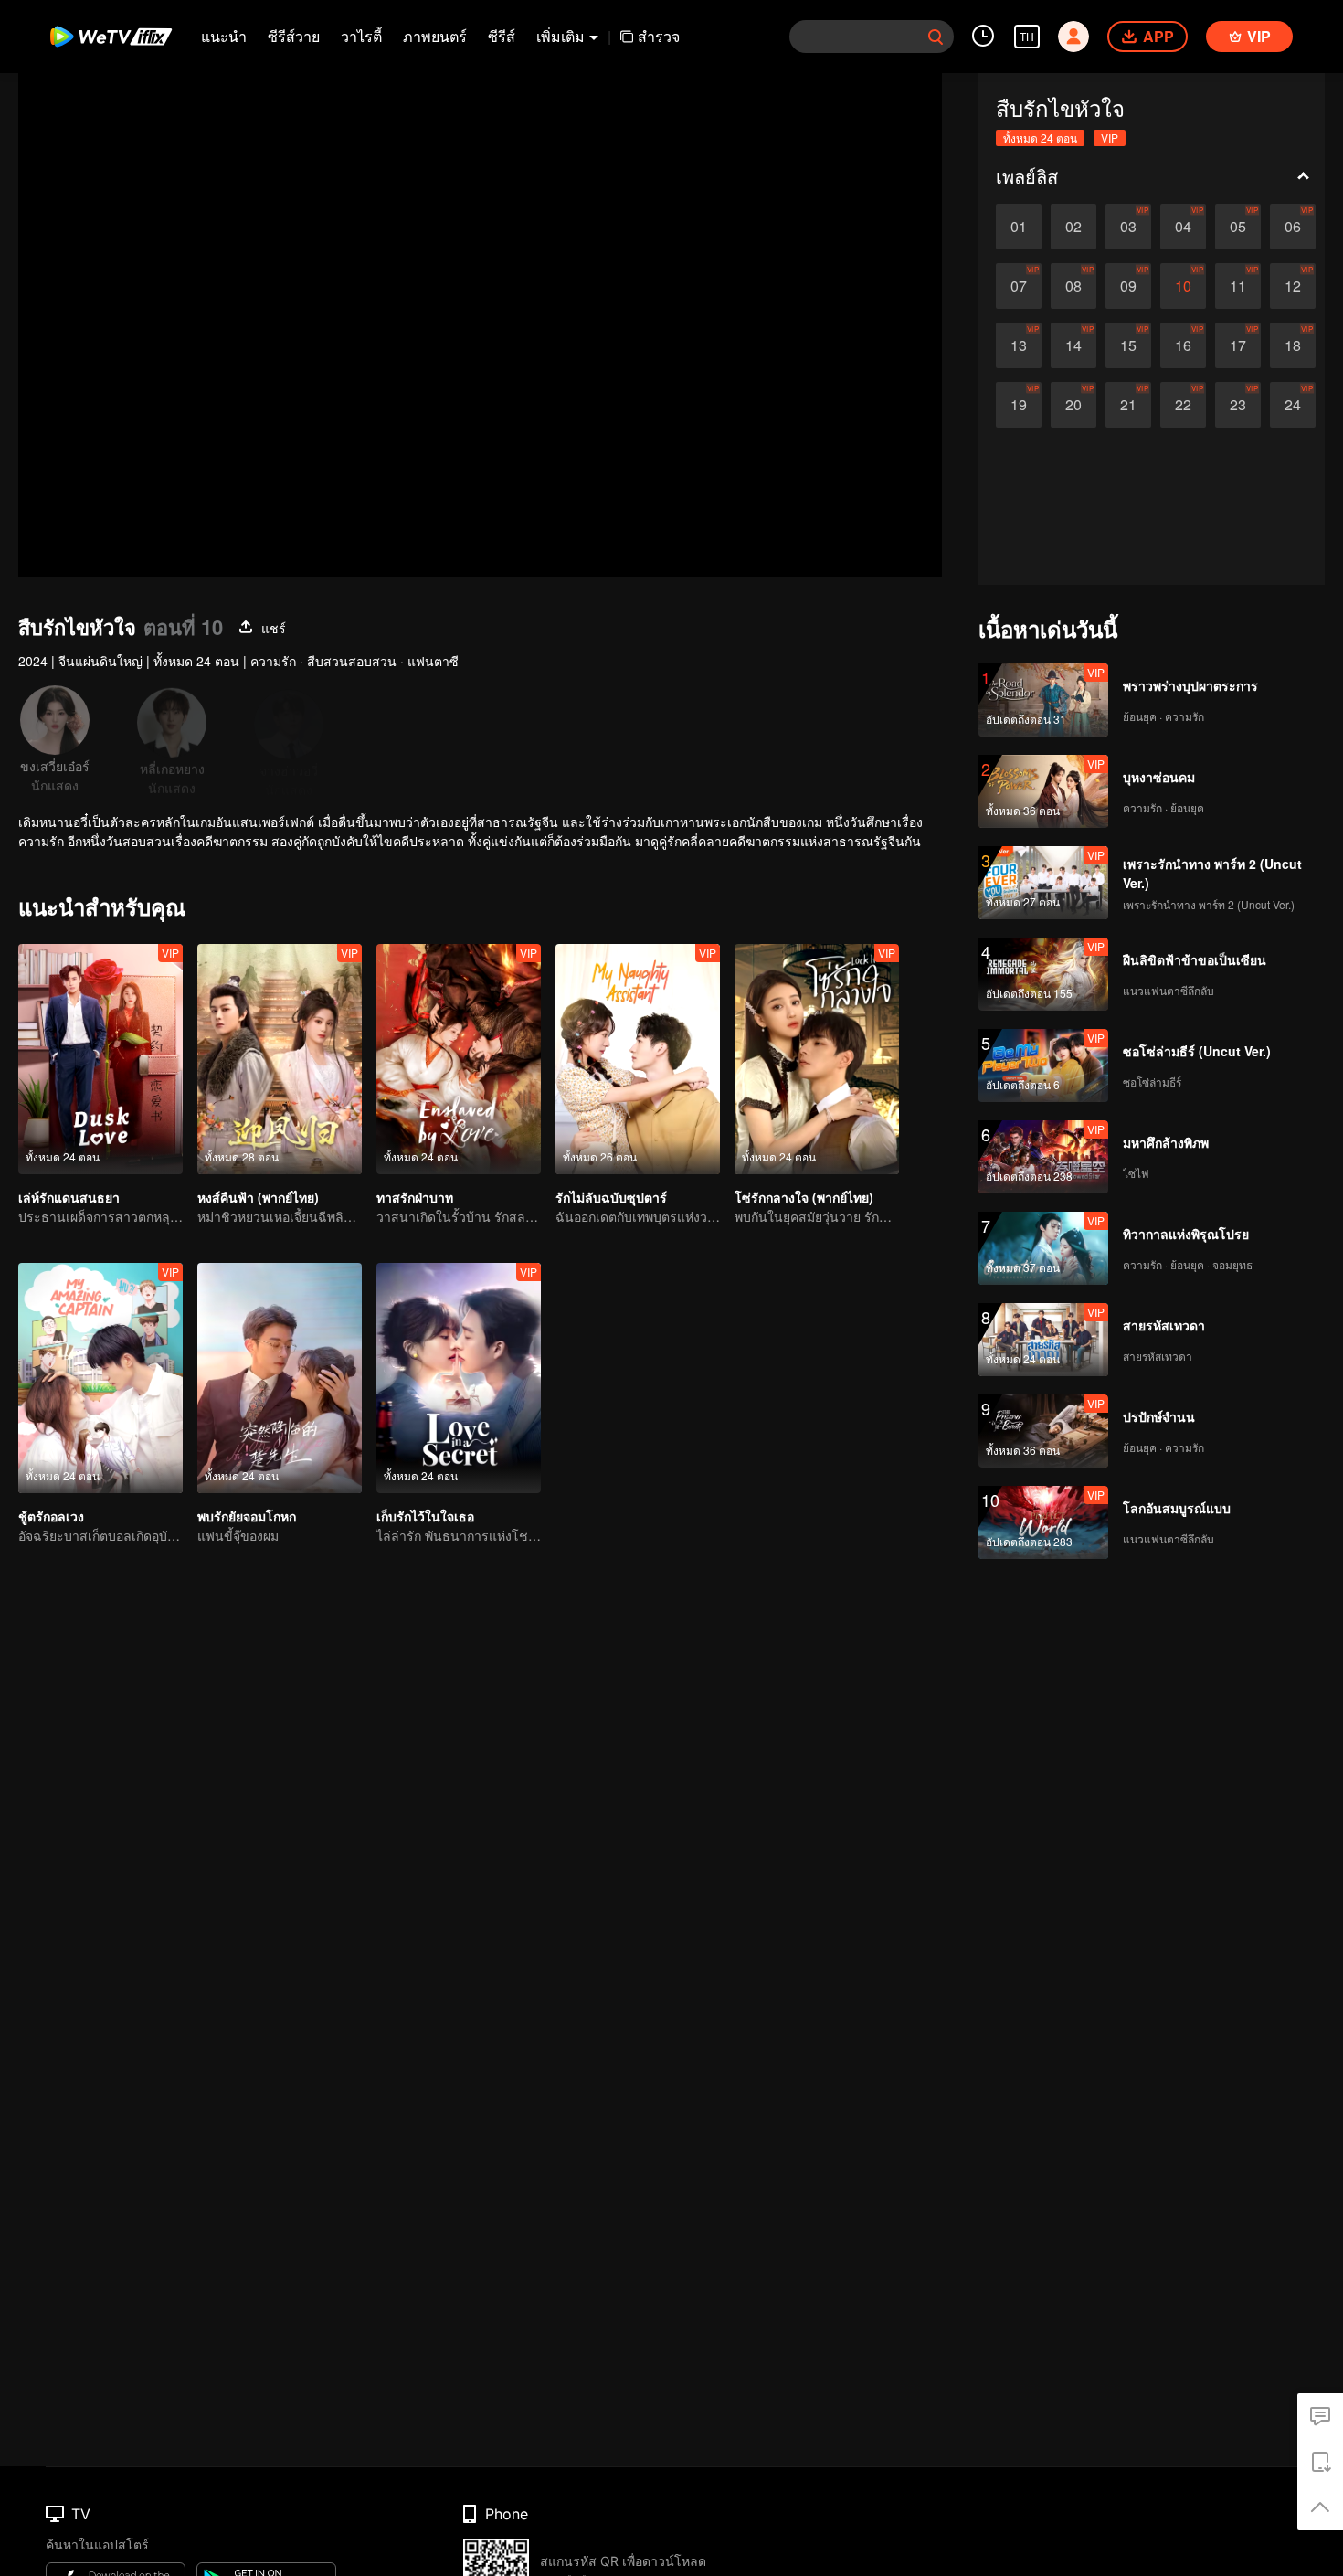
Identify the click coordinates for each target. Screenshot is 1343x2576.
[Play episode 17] (1238, 345)
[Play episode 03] (1128, 227)
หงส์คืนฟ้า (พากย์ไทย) (258, 1197)
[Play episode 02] (1073, 227)
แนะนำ (224, 36)
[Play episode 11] (1238, 286)
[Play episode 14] (1073, 345)
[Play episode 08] (1073, 286)
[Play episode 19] (1019, 405)
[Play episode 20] (1073, 405)
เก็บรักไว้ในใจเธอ (425, 1516)
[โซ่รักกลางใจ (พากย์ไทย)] (817, 1059)
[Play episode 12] (1293, 286)
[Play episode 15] (1128, 345)
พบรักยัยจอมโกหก (247, 1516)
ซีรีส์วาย (294, 36)
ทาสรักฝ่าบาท (415, 1197)
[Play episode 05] (1238, 227)
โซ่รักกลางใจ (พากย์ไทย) (804, 1197)
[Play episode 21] (1128, 405)
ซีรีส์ (502, 36)
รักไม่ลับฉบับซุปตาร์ (611, 1197)
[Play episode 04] (1183, 227)
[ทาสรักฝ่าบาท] (459, 1059)
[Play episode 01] (1019, 227)
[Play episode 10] (1183, 286)
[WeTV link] (112, 37)
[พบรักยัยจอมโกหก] (280, 1378)
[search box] (936, 37)
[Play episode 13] (1019, 345)
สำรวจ (659, 36)
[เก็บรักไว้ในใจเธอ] (459, 1378)
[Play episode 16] (1183, 345)
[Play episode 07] (1019, 286)
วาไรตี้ (361, 36)
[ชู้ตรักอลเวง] (100, 1378)
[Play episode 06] (1293, 227)
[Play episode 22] (1183, 405)
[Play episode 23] (1238, 405)
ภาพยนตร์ (435, 36)
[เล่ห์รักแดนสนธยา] (100, 1059)
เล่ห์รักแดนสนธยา (69, 1197)
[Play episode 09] (1128, 286)
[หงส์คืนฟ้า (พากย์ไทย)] (280, 1059)
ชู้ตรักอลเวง (51, 1516)
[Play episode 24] (1293, 405)
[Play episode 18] (1293, 345)
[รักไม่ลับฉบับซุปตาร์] (638, 1059)
